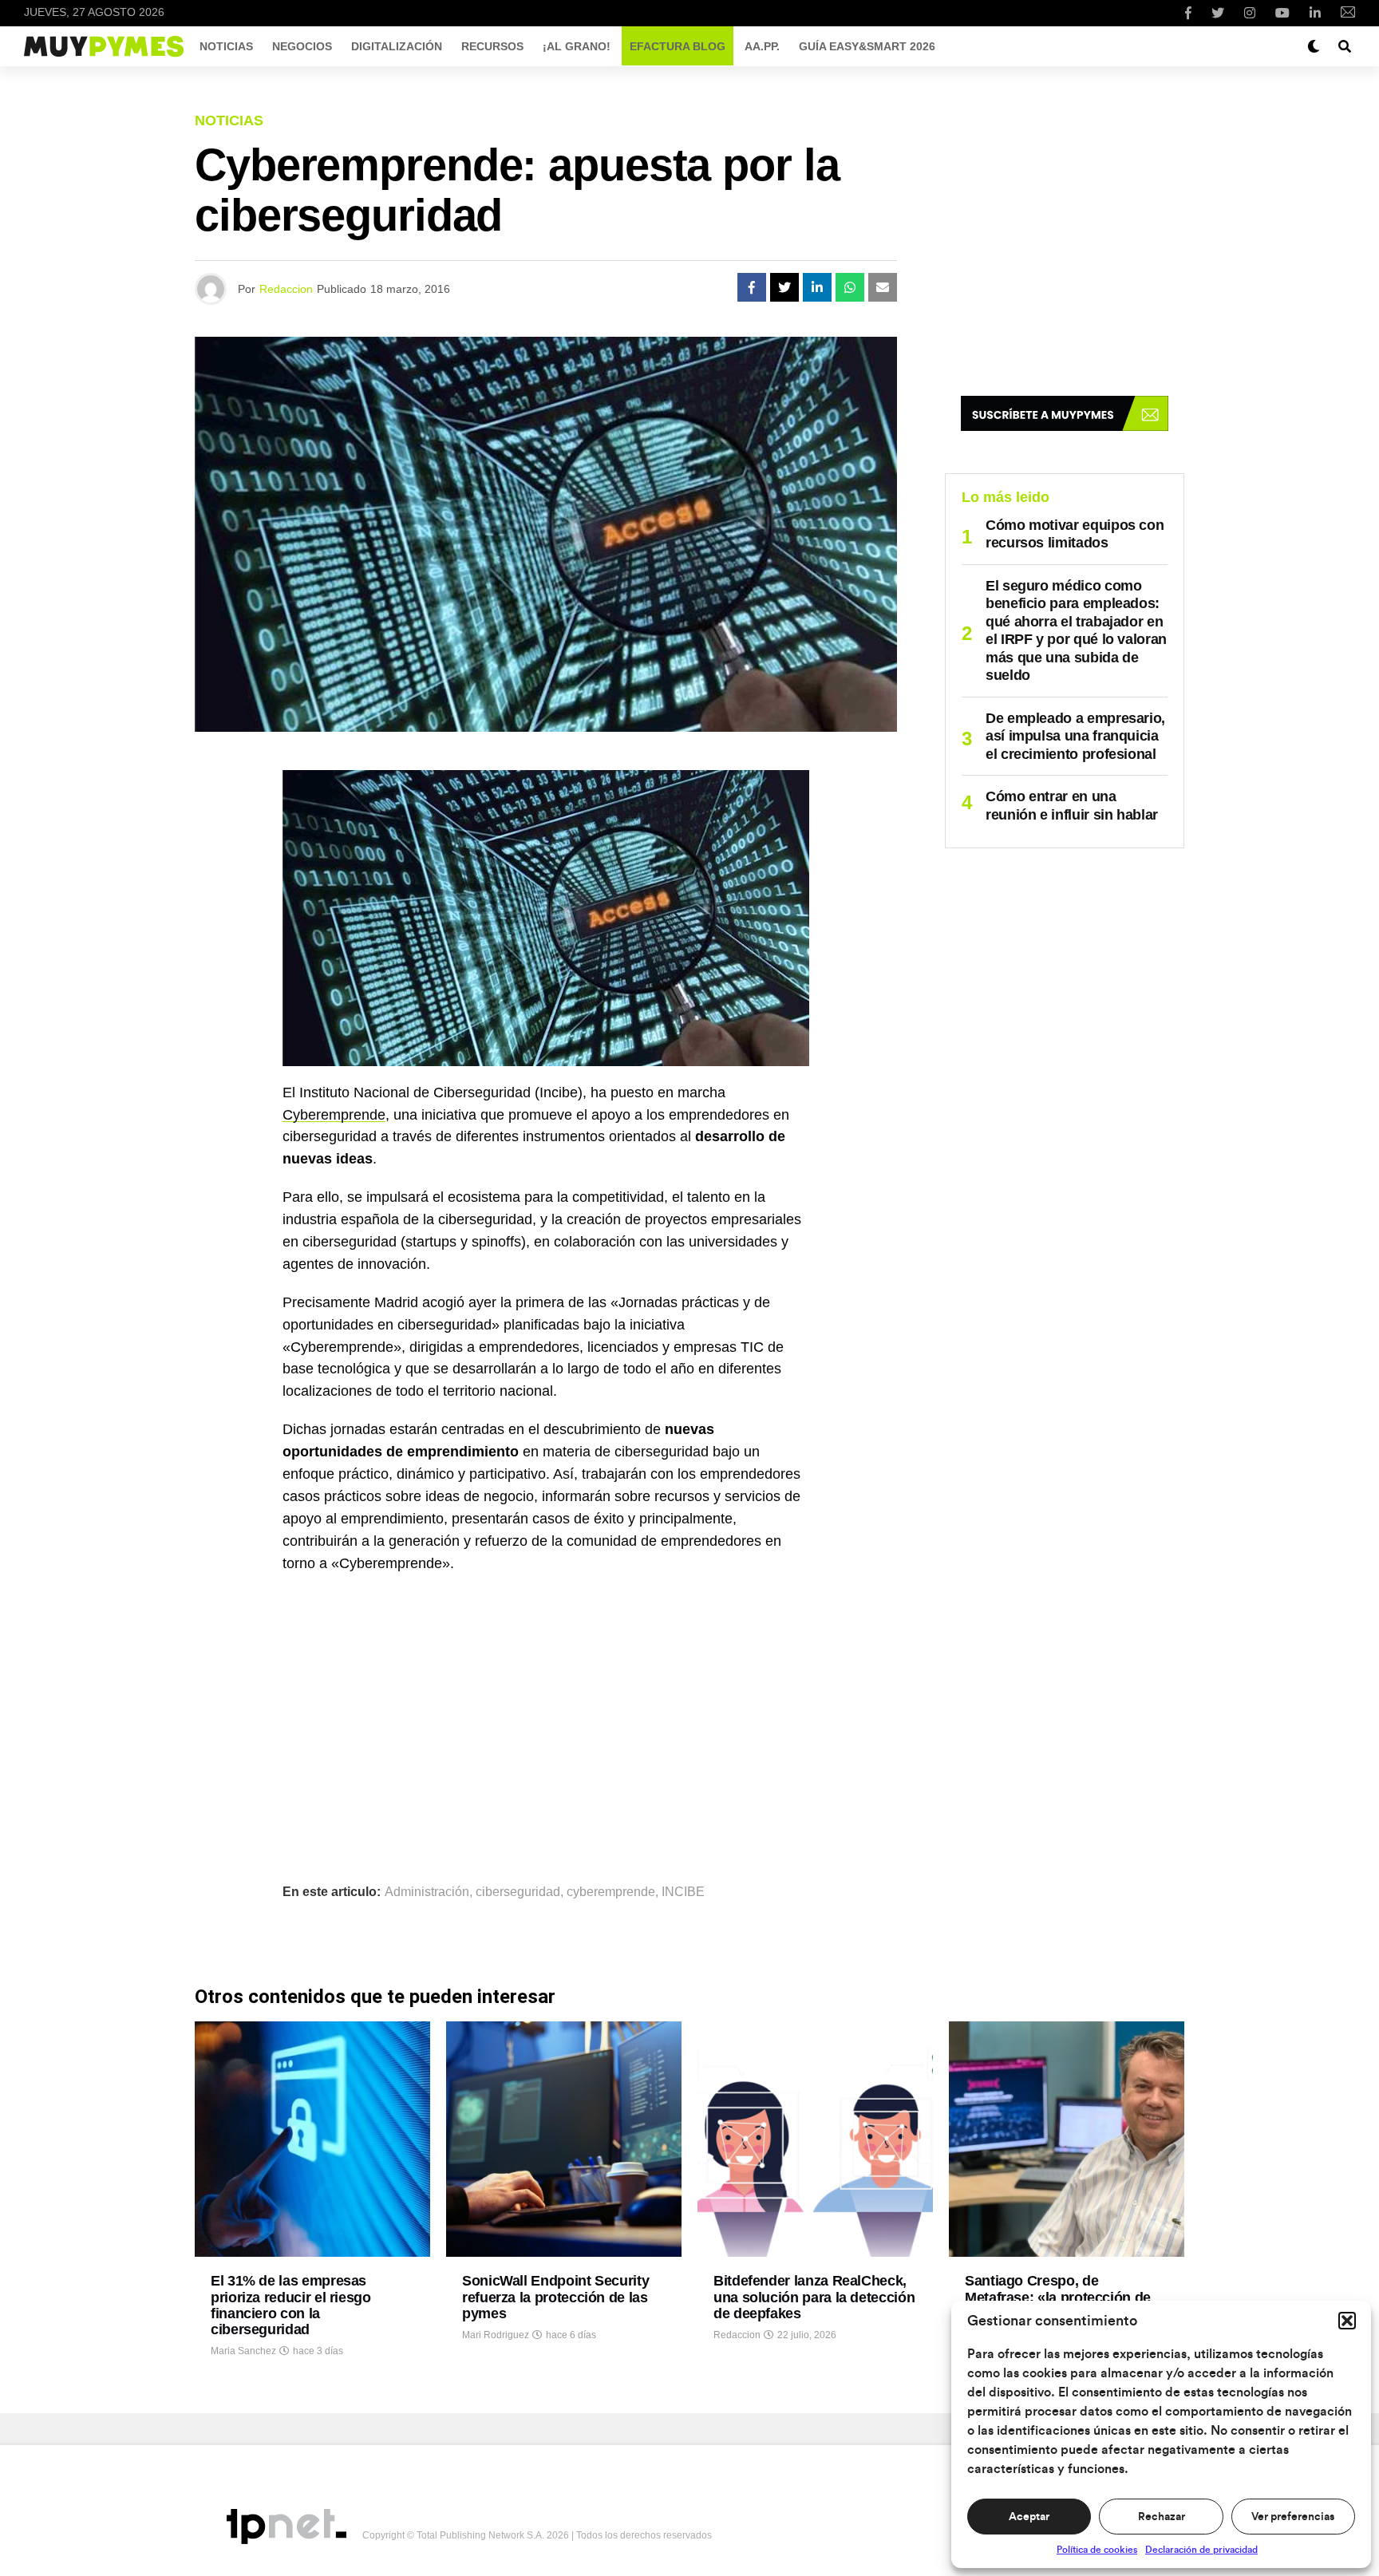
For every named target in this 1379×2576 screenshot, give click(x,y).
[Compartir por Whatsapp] (850, 287)
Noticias (226, 46)
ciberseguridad (518, 1892)
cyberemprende (611, 1892)
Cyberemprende (334, 1115)
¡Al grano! (577, 46)
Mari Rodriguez (496, 2335)
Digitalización (397, 46)
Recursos (492, 46)
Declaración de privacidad (1201, 2550)
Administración (427, 1892)
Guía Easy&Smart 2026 (867, 46)
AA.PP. (762, 46)
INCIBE (683, 1892)
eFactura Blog (678, 46)
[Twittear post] (784, 287)
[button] (1347, 2321)
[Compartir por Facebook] (752, 287)
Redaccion (286, 289)
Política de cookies (1097, 2550)
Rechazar (1162, 2517)
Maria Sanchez (243, 2351)
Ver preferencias (1293, 2517)
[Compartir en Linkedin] (817, 287)
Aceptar (1029, 2517)
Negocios (302, 46)
